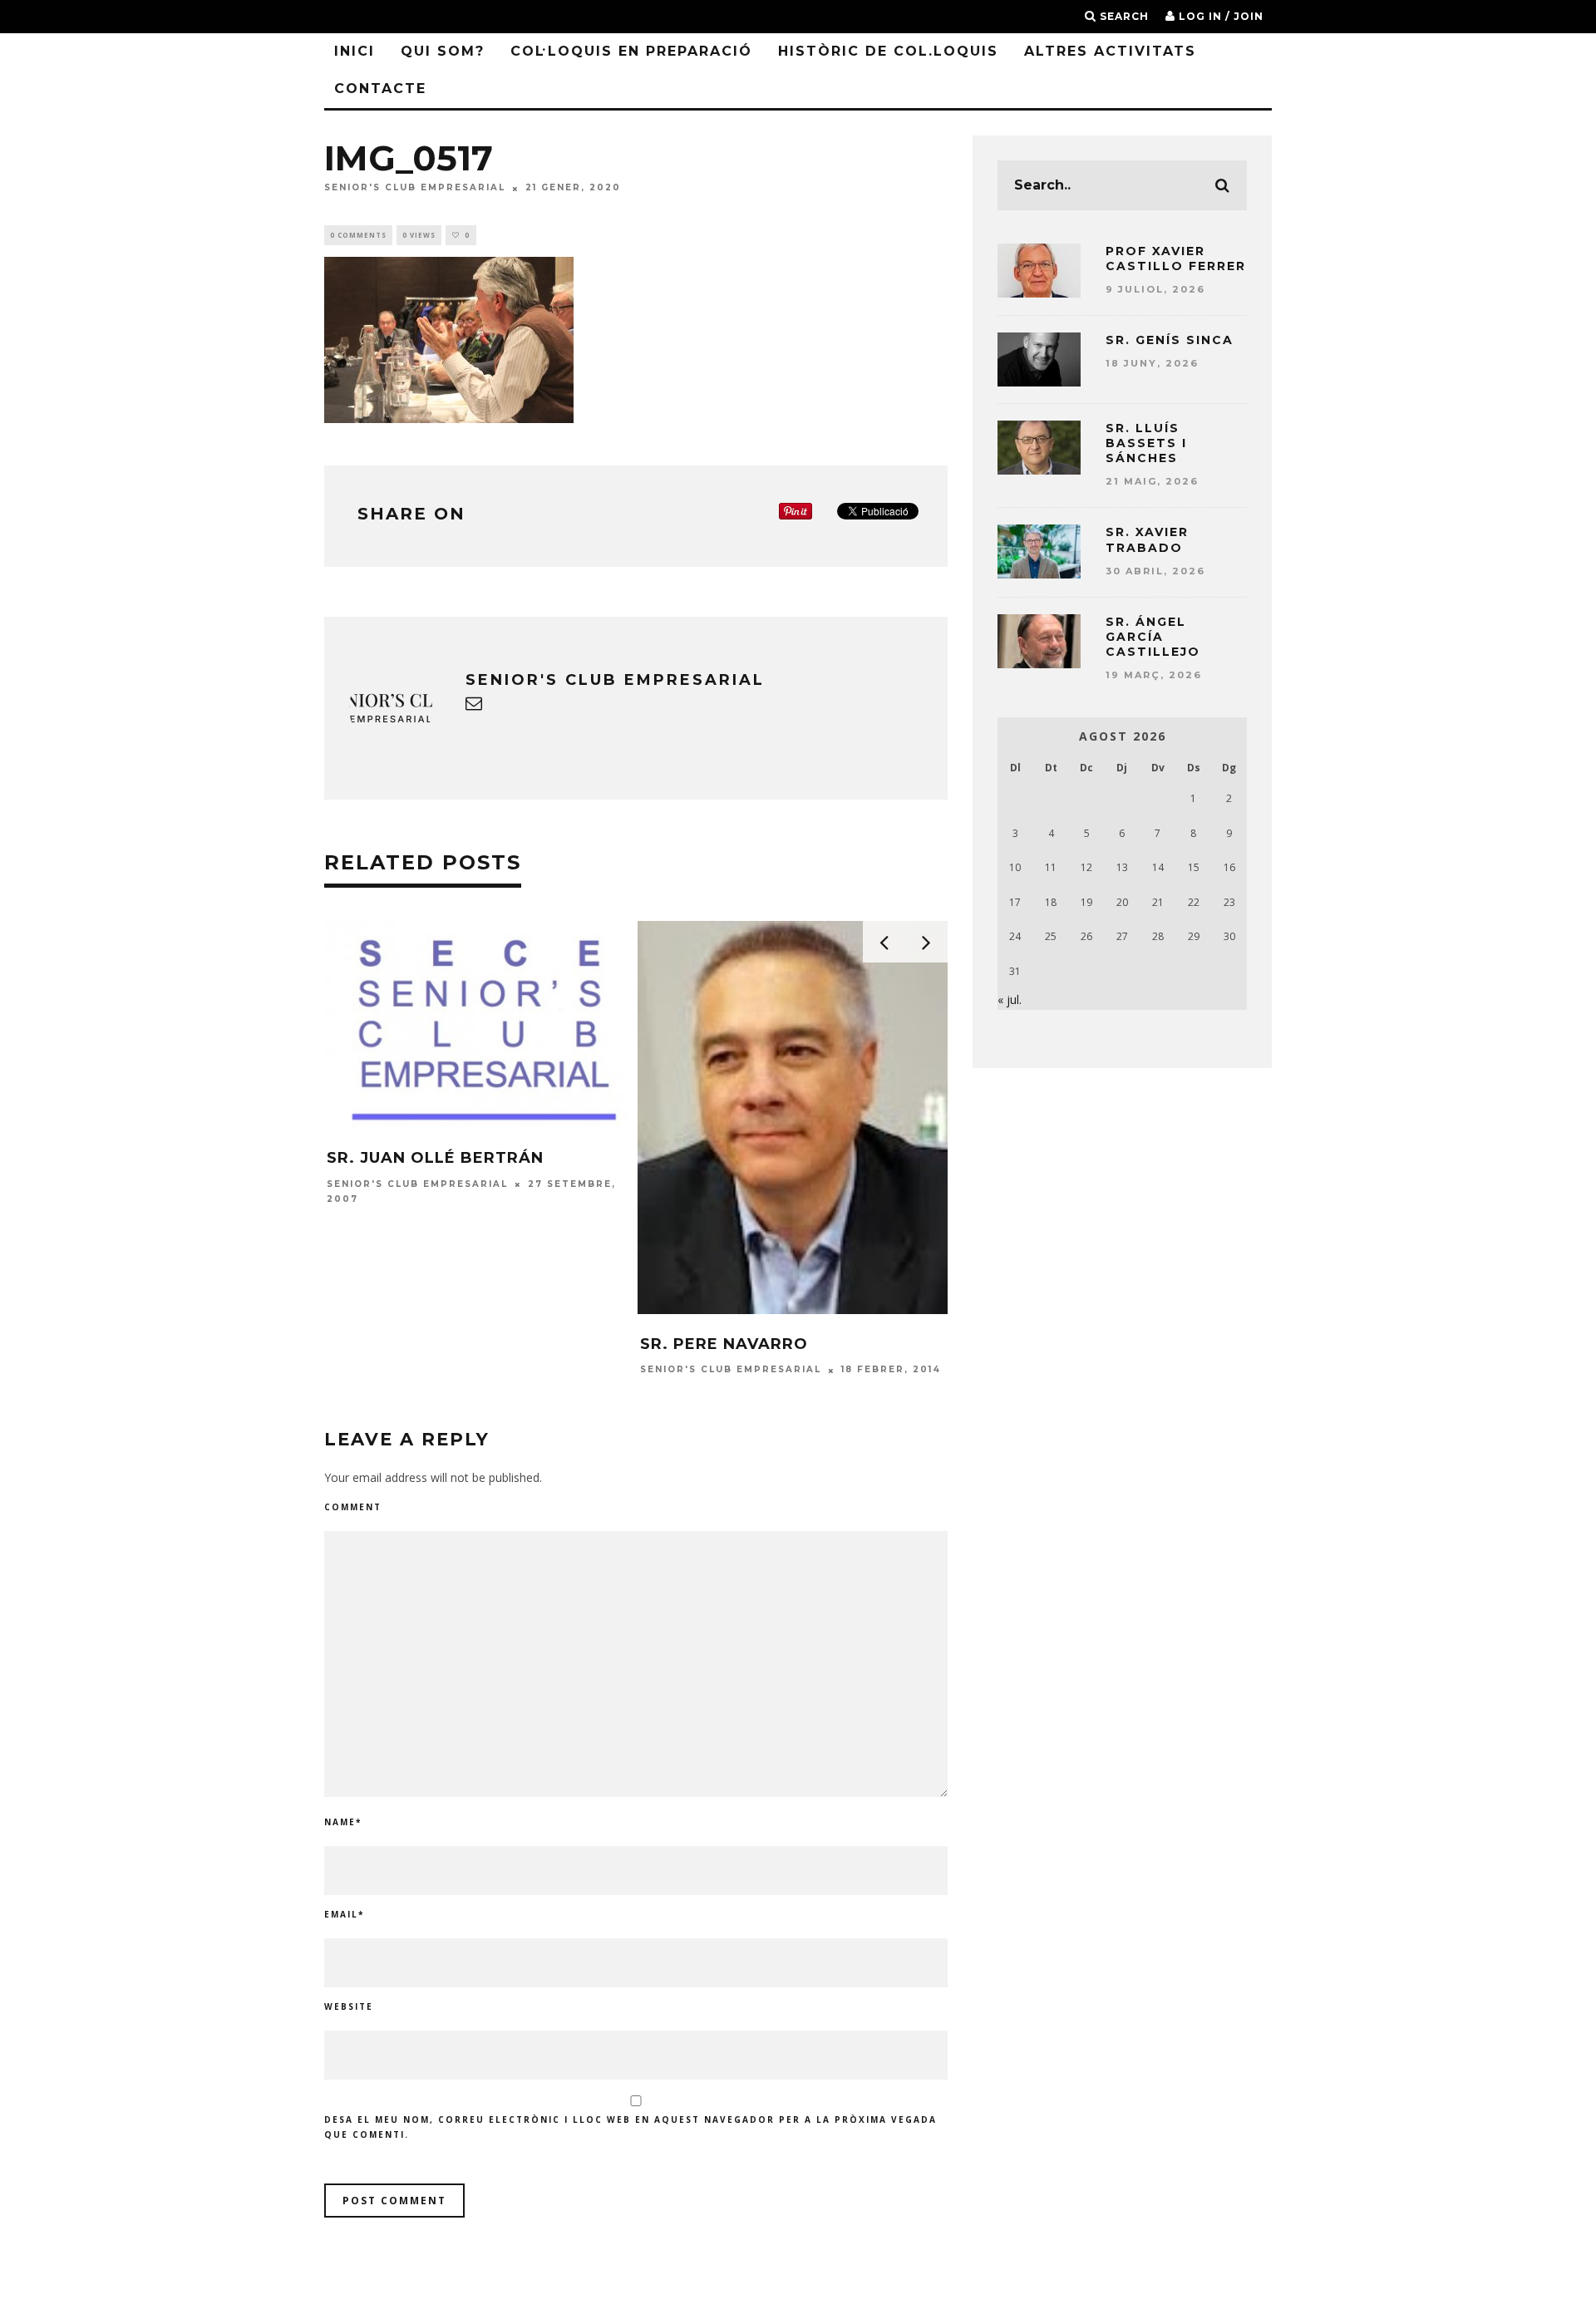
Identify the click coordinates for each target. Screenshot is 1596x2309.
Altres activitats (1110, 51)
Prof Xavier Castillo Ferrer (1176, 258)
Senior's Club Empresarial (415, 188)
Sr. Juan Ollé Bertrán (435, 1158)
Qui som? (443, 51)
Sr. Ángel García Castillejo (1153, 637)
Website (349, 2006)
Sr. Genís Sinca (1170, 340)
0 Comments (358, 235)
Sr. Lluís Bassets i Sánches (1146, 443)
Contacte (380, 89)
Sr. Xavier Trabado (1147, 539)
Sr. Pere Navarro (724, 1344)
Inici (355, 51)
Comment (353, 1507)
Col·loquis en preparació (631, 51)
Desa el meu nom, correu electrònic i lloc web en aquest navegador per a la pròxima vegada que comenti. (631, 2127)
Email (344, 1914)
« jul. (1010, 999)
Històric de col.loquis (888, 51)
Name (343, 1822)
